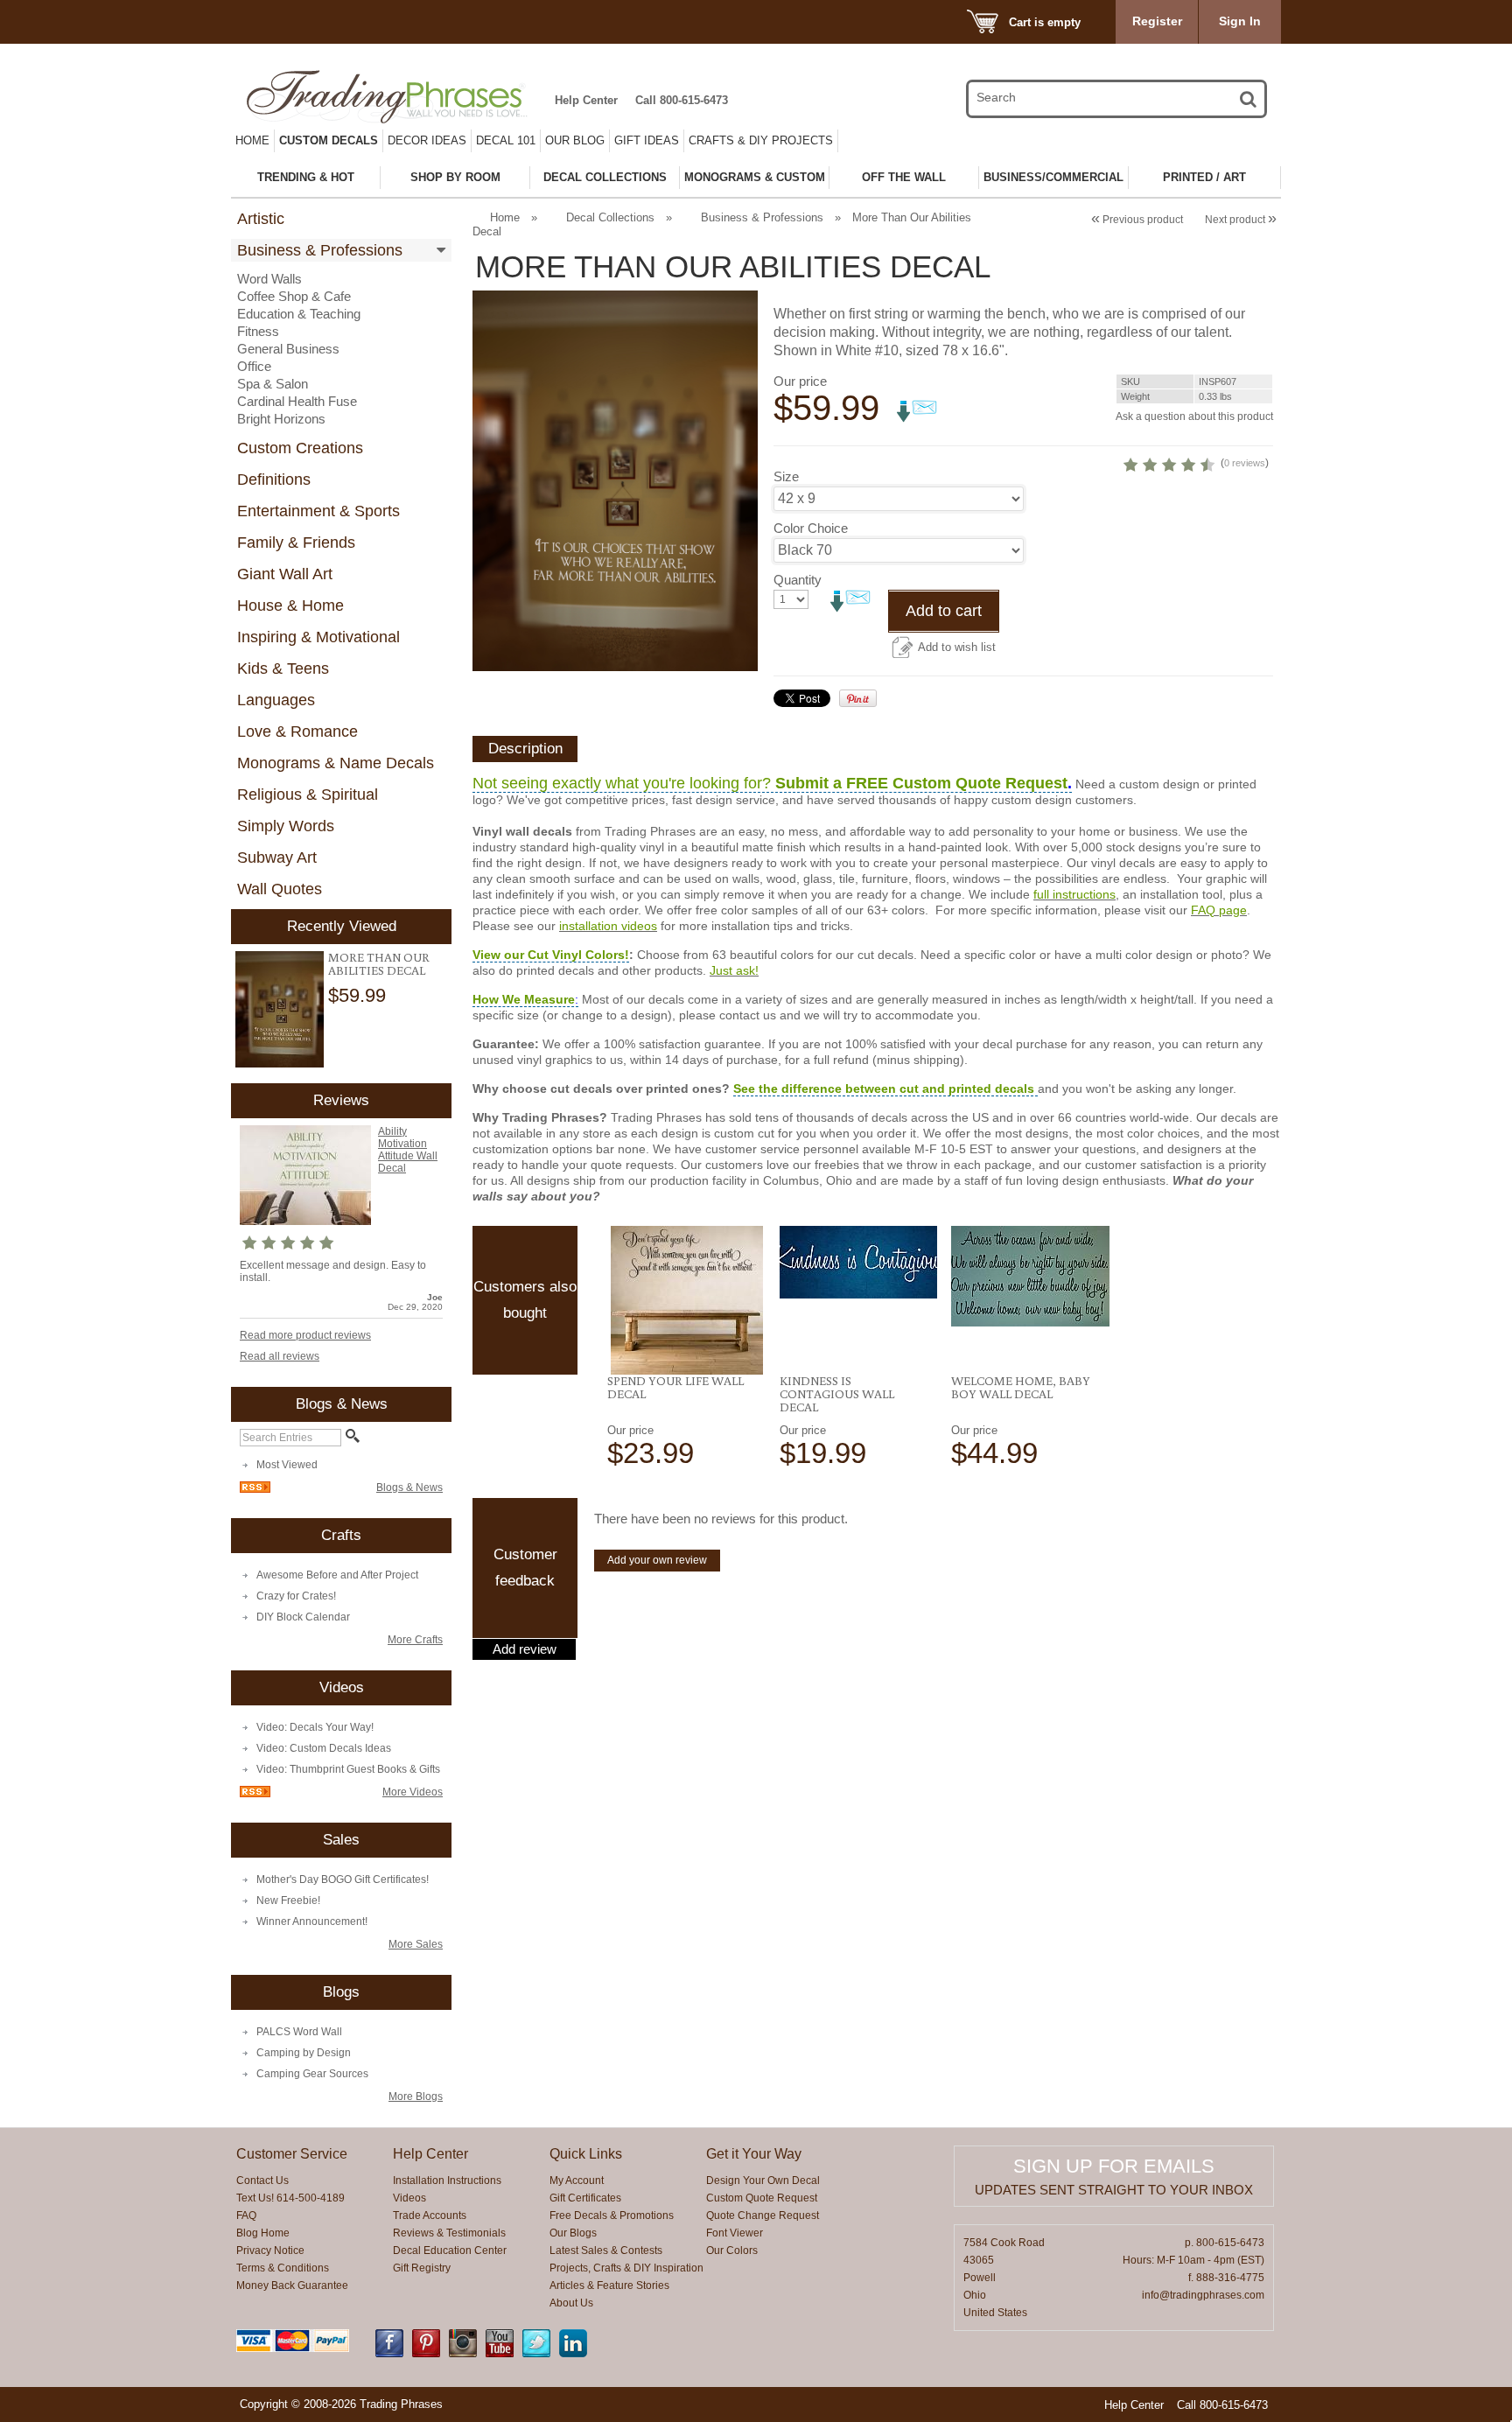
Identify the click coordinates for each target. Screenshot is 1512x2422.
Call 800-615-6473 (682, 100)
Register (1157, 21)
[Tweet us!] (536, 2354)
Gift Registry (422, 2268)
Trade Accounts (430, 2215)
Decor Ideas (427, 140)
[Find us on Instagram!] (463, 2354)
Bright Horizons (281, 419)
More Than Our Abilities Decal (379, 964)
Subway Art (277, 857)
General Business (288, 349)
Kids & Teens (283, 668)
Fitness (258, 331)
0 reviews (1245, 463)
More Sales (416, 1944)
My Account (577, 2180)
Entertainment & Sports (318, 511)
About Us (571, 2303)
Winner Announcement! (312, 1921)
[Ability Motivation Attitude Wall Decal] (305, 1221)
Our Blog (575, 140)
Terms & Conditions (283, 2268)
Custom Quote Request (762, 2198)
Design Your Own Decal (763, 2180)
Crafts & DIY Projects (761, 140)
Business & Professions (320, 250)
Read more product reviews (305, 1335)
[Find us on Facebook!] (389, 2354)
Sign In (1240, 21)
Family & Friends (296, 542)
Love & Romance (297, 731)
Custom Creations (300, 448)
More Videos (413, 1792)
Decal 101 (506, 140)
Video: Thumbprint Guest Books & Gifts (348, 1769)
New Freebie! (288, 1900)
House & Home (290, 605)
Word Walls (269, 279)
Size (786, 476)
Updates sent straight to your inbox (1114, 2190)
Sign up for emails (1114, 2166)
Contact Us (262, 2180)
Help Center (586, 100)
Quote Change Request (763, 2215)
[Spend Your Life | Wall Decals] (686, 1300)
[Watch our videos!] (500, 2354)
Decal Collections (610, 217)
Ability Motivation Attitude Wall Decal (408, 1150)
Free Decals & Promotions (612, 2215)
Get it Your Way (754, 2154)
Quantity (798, 580)
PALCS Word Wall (299, 2032)
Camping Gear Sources (312, 2074)
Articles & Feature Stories (609, 2285)
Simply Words (286, 826)
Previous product (1137, 220)
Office (254, 366)
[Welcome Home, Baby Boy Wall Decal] (1030, 1276)
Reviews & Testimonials (449, 2233)
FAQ (246, 2215)
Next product (1241, 220)
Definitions (274, 479)
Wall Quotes (280, 889)
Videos (409, 2198)
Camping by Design (304, 2053)
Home (252, 140)
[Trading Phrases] (396, 97)
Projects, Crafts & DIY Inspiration (626, 2268)
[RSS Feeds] (255, 1489)
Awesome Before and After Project (337, 1575)
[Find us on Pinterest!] (426, 2354)
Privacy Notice (270, 2250)
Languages (276, 700)
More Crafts (415, 1640)
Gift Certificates (585, 2198)
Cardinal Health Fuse (297, 401)
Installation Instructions (447, 2180)
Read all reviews (280, 1356)
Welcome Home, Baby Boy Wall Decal (1021, 1387)
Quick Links (586, 2154)
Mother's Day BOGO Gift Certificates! (343, 1879)
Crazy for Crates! (296, 1596)
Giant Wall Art (285, 574)
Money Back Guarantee (292, 2285)
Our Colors (732, 2250)
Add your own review (657, 1560)
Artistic (261, 219)
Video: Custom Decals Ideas (324, 1748)
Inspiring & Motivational (318, 637)
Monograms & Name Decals (336, 763)
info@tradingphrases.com (1203, 2295)
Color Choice (811, 528)
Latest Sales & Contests (606, 2250)
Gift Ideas (647, 140)
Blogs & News (409, 1487)
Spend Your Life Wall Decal (675, 1387)
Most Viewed (287, 1465)
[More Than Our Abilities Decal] (280, 1010)
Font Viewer (735, 2233)
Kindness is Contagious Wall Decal (837, 1394)
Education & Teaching (299, 314)
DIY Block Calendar (303, 1617)
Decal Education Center (450, 2250)
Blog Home (263, 2233)
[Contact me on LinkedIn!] (573, 2354)
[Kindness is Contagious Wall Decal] (859, 1262)
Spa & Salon (273, 384)
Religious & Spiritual (308, 794)
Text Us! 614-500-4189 (290, 2198)
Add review (525, 1649)
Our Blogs (573, 2233)
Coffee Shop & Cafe (294, 296)
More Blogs (416, 2096)
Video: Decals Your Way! (315, 1727)
